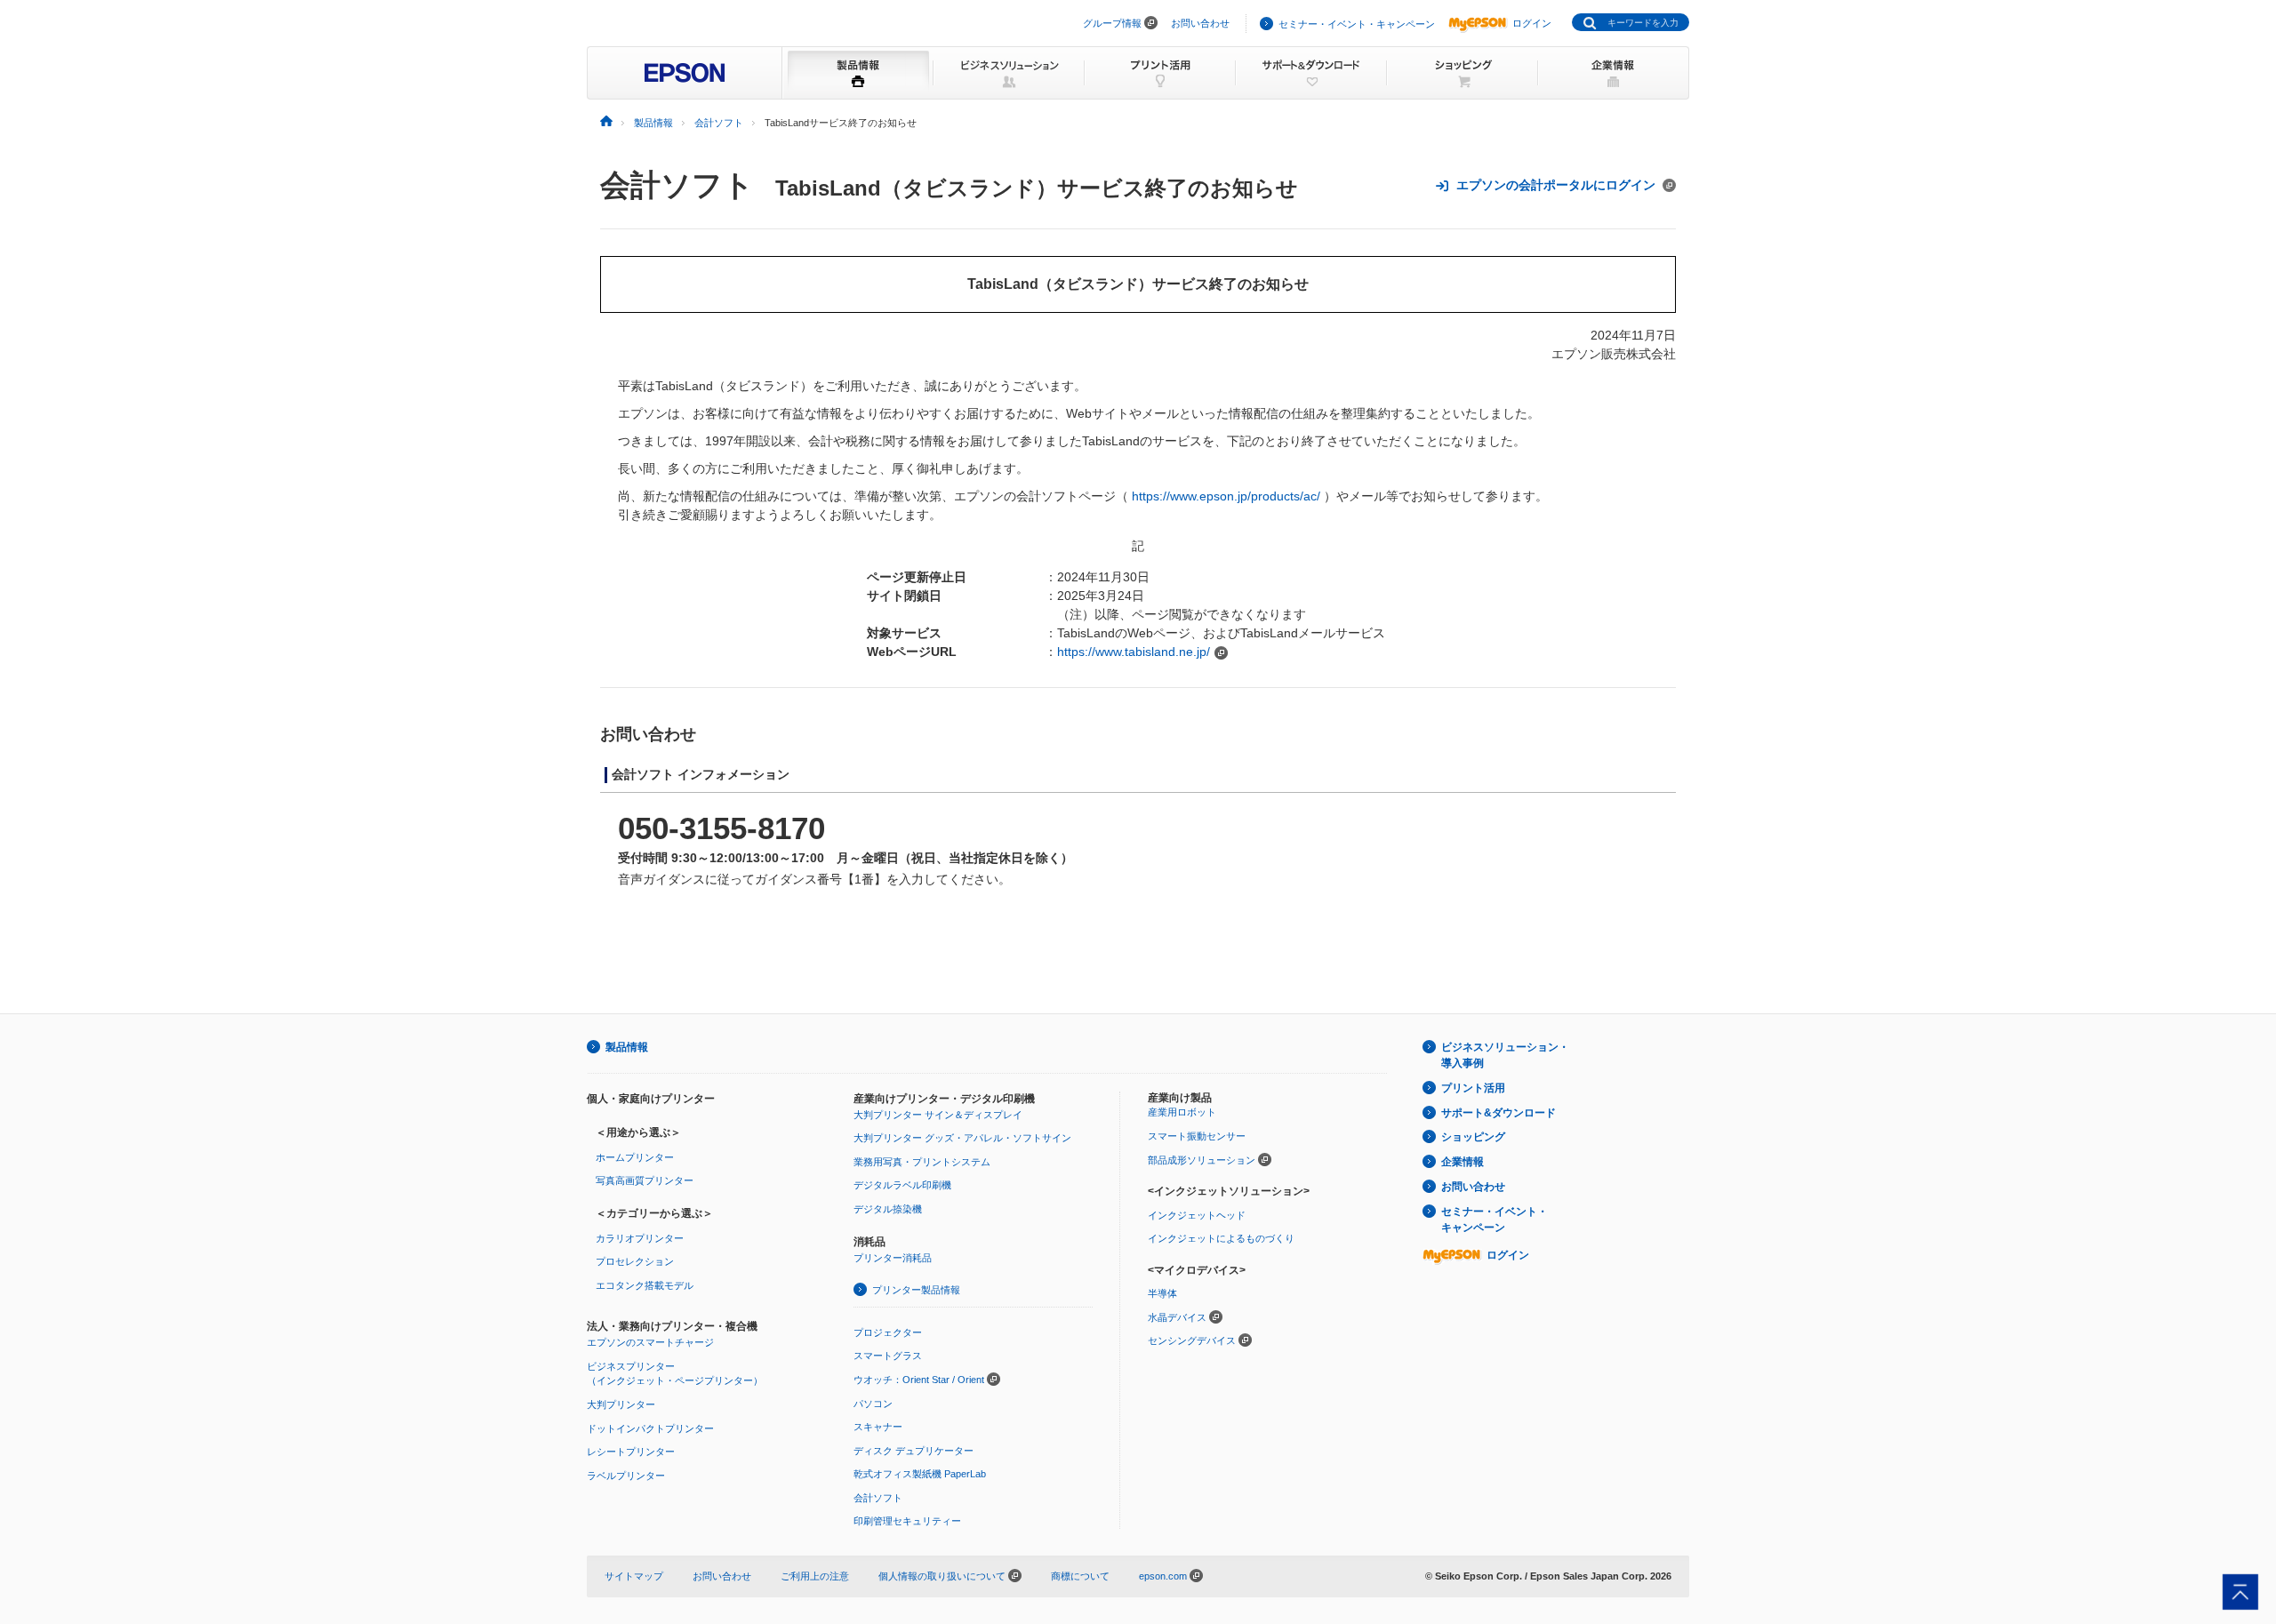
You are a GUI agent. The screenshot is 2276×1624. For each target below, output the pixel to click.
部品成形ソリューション (1202, 1160)
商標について (1080, 1576)
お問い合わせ (1200, 23)
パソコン (873, 1404)
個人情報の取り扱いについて (943, 1576)
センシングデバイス (1192, 1340)
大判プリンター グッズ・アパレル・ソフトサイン (962, 1138)
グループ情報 (1112, 23)
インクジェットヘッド (1197, 1215)
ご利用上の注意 (815, 1576)
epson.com (1163, 1576)
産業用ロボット (1182, 1112)
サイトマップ (634, 1576)
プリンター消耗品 (893, 1258)
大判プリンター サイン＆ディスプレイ (938, 1115)
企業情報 (1463, 1162)
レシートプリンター (631, 1452)
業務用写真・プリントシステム (922, 1162)
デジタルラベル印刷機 (902, 1185)
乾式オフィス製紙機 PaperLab (920, 1474)
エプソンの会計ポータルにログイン (1556, 185)
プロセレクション (635, 1261)
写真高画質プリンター (645, 1180)
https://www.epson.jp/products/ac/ (1226, 496)
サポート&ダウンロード (1499, 1113)
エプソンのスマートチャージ (650, 1342)
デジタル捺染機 (888, 1209)
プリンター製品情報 (916, 1290)
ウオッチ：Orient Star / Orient (919, 1380)
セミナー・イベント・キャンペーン (1357, 24)
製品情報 (627, 1047)
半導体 (1162, 1293)
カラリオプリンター (640, 1238)
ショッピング (1473, 1137)
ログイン (1532, 23)
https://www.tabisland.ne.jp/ (1134, 652)
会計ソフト (677, 185)
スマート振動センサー (1197, 1136)
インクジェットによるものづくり (1221, 1238)
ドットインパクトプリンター (650, 1428)
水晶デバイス (1177, 1317)
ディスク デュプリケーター (914, 1451)
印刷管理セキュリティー (907, 1521)
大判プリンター (621, 1404)
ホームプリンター (635, 1157)
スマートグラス (888, 1356)
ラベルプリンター (626, 1476)
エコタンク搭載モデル (645, 1285)
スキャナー (878, 1427)
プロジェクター (888, 1332)
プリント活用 (1473, 1088)
